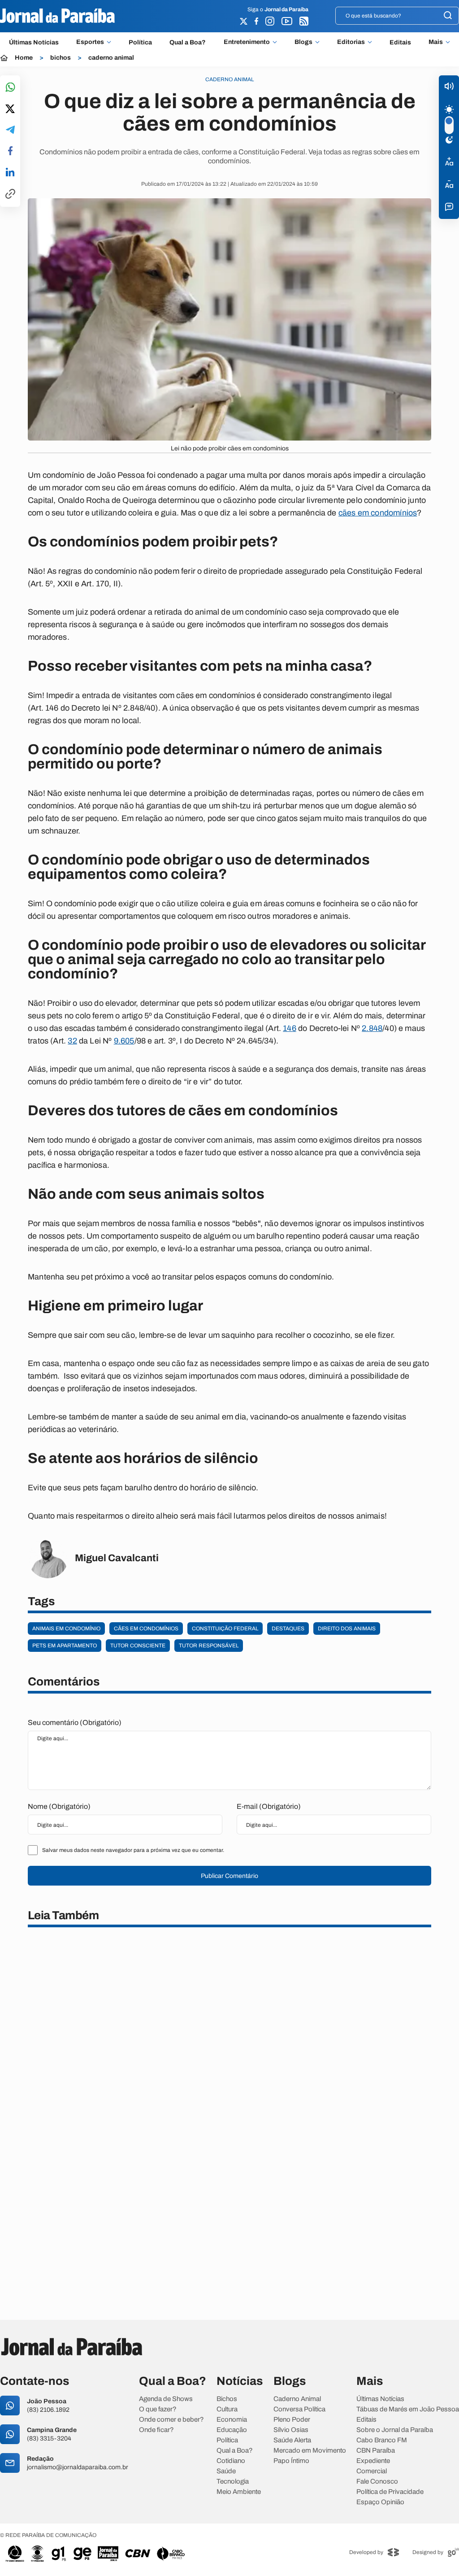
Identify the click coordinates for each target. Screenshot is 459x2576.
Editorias (351, 42)
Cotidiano (231, 2461)
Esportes (90, 42)
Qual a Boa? (188, 42)
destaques (288, 1629)
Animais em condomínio (66, 1629)
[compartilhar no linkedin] (10, 173)
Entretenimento (247, 42)
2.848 (372, 1028)
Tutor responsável (209, 1646)
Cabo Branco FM (382, 2440)
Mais (436, 42)
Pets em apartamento (65, 1646)
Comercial (372, 2471)
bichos (61, 58)
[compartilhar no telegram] (10, 130)
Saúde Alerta (292, 2440)
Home (24, 58)
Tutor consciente (138, 1646)
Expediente (373, 2461)
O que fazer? (158, 2409)
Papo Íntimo (291, 2461)
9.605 (124, 1041)
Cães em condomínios (146, 1629)
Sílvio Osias (291, 2430)
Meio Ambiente (239, 2492)
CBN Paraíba (376, 2451)
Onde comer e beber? (171, 2420)
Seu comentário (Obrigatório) (75, 1722)
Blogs (303, 42)
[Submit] (448, 16)
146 (290, 1028)
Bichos (227, 2399)
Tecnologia (233, 2482)
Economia (232, 2420)
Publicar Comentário (229, 1876)
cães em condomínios (378, 513)
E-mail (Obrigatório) (269, 1806)
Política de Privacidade (390, 2492)
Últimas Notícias (34, 42)
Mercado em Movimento (310, 2451)
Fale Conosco (377, 2482)
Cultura (227, 2409)
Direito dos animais (347, 1629)
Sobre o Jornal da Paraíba (395, 2430)
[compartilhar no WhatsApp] (10, 88)
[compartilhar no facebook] (10, 151)
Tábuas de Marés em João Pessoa (408, 2409)
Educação (232, 2430)
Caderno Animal (297, 2399)
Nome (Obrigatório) (59, 1806)
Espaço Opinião (380, 2502)
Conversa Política (299, 2409)
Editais (400, 42)
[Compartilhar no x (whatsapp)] (10, 109)
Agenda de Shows (166, 2399)
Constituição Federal (225, 1629)
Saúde (226, 2471)
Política (140, 42)
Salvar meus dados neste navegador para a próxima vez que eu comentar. (133, 1850)
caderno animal (111, 58)
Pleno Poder (292, 2420)
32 (72, 1041)
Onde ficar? (156, 2430)
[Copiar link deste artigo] (10, 194)
